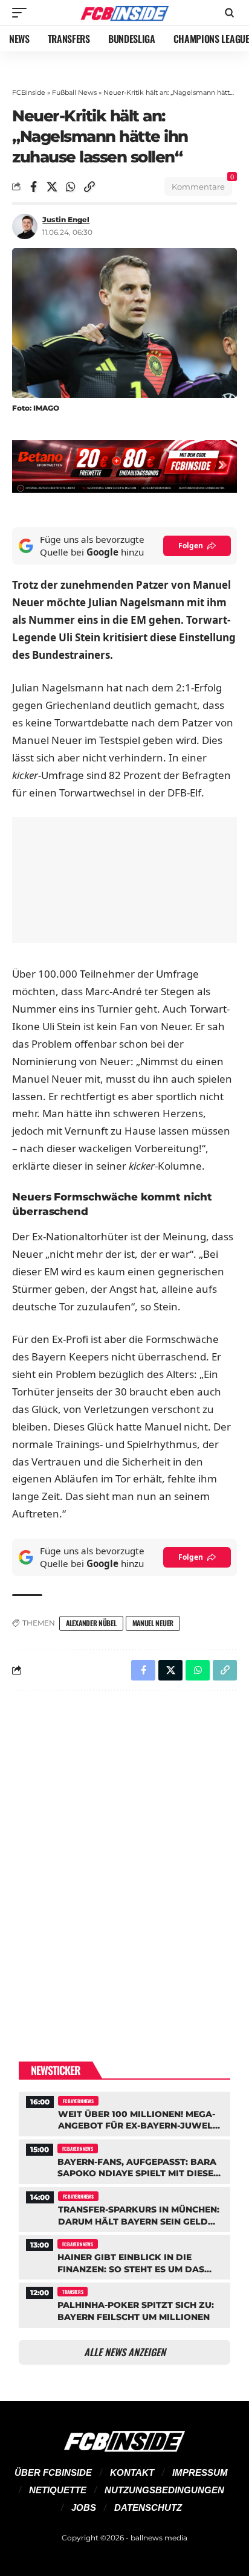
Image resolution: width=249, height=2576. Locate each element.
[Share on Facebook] (33, 187)
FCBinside (29, 92)
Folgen (191, 546)
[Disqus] (124, 1857)
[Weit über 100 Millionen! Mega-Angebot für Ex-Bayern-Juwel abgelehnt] (124, 2113)
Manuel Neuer (153, 1623)
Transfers (73, 2292)
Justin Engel (66, 219)
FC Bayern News (78, 2101)
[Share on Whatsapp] (71, 187)
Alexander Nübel (91, 1623)
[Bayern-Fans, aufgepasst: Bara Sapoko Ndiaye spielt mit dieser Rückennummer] (124, 2160)
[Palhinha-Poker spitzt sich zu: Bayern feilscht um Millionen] (124, 2303)
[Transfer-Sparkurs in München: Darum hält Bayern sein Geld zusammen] (124, 2208)
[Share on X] (52, 187)
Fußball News (74, 92)
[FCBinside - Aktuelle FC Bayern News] (125, 13)
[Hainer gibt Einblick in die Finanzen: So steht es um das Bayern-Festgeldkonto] (124, 2256)
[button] (22, 13)
